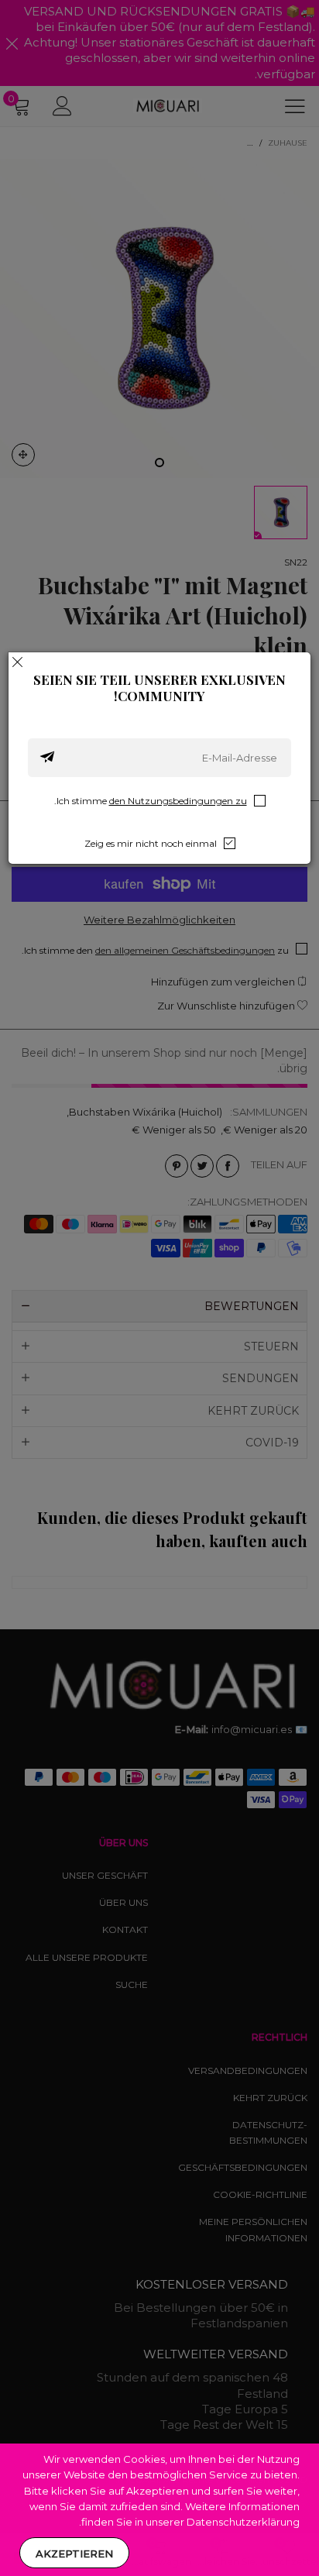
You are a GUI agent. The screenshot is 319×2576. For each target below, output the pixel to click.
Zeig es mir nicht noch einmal (151, 843)
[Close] (18, 662)
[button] (47, 758)
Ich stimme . (151, 801)
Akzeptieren (74, 2554)
